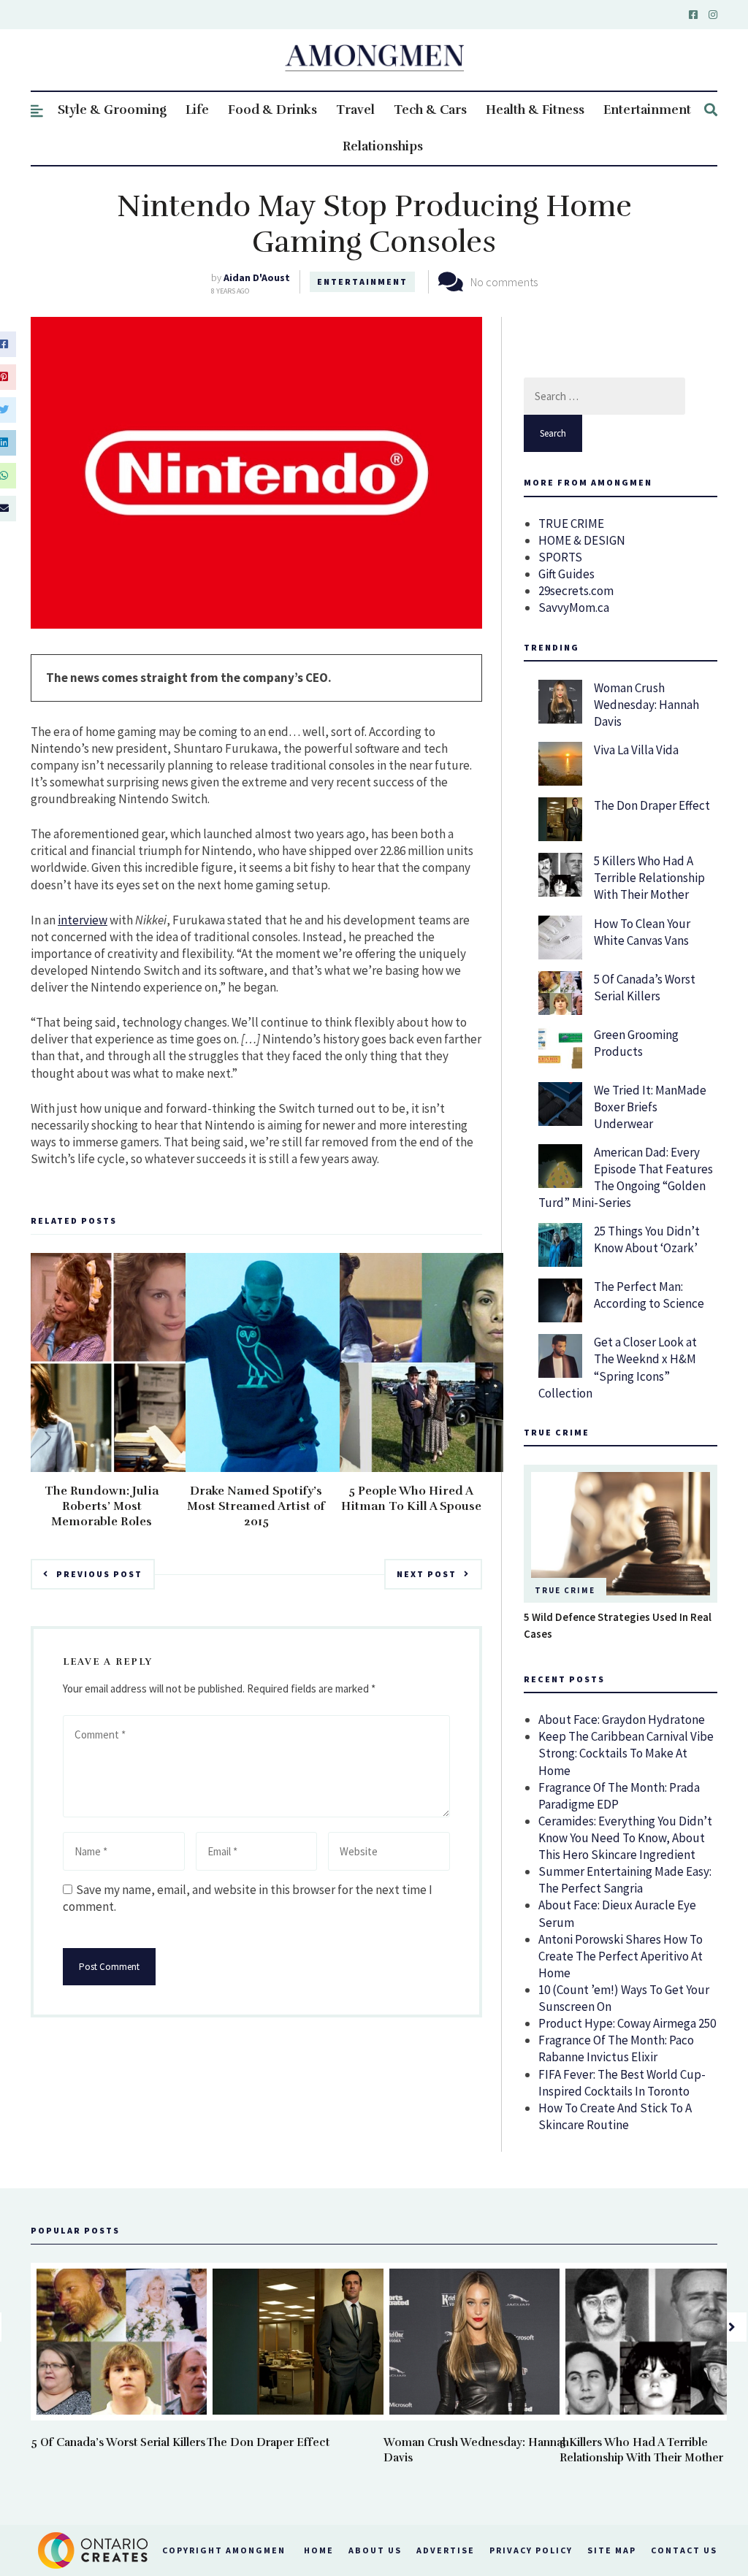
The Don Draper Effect (652, 805)
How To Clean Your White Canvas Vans (642, 932)
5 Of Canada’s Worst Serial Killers (645, 988)
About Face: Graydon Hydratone (622, 1720)
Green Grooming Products (636, 1043)
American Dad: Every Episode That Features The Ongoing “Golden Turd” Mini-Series (626, 1177)
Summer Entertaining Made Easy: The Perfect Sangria (625, 1880)
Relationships (383, 146)
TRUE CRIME (571, 524)
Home (319, 2550)
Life (197, 110)
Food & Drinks (272, 110)
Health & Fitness (535, 110)
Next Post (427, 1574)
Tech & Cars (430, 110)
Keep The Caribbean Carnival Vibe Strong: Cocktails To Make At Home (626, 1753)
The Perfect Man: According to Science (649, 1295)
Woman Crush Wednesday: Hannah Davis (646, 705)
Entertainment (647, 110)
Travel (355, 110)
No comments (504, 282)
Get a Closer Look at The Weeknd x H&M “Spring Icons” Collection (618, 1367)
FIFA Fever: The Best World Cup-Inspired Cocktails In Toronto (622, 2083)
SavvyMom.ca (574, 607)
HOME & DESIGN (582, 540)
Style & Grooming (112, 110)
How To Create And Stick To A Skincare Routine (615, 2116)
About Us (375, 2550)
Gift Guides (566, 574)
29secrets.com (576, 591)
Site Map (612, 2550)
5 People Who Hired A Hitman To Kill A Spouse (411, 1499)
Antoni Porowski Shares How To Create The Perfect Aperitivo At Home (621, 1956)
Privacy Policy (531, 2550)
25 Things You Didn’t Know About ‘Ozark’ (647, 1239)
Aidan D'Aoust (257, 277)
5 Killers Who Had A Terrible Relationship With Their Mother (649, 878)
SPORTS (560, 557)
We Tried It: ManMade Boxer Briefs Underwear (650, 1107)
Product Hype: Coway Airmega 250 (627, 2023)
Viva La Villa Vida (636, 750)
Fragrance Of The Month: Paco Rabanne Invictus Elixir (616, 2048)
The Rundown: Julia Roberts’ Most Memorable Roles (102, 1506)
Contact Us (684, 2550)
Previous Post (99, 1574)
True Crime (565, 1590)
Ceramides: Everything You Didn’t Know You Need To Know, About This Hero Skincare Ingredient (625, 1838)
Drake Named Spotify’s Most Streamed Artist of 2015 (256, 1506)
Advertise (446, 2550)
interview (83, 920)
